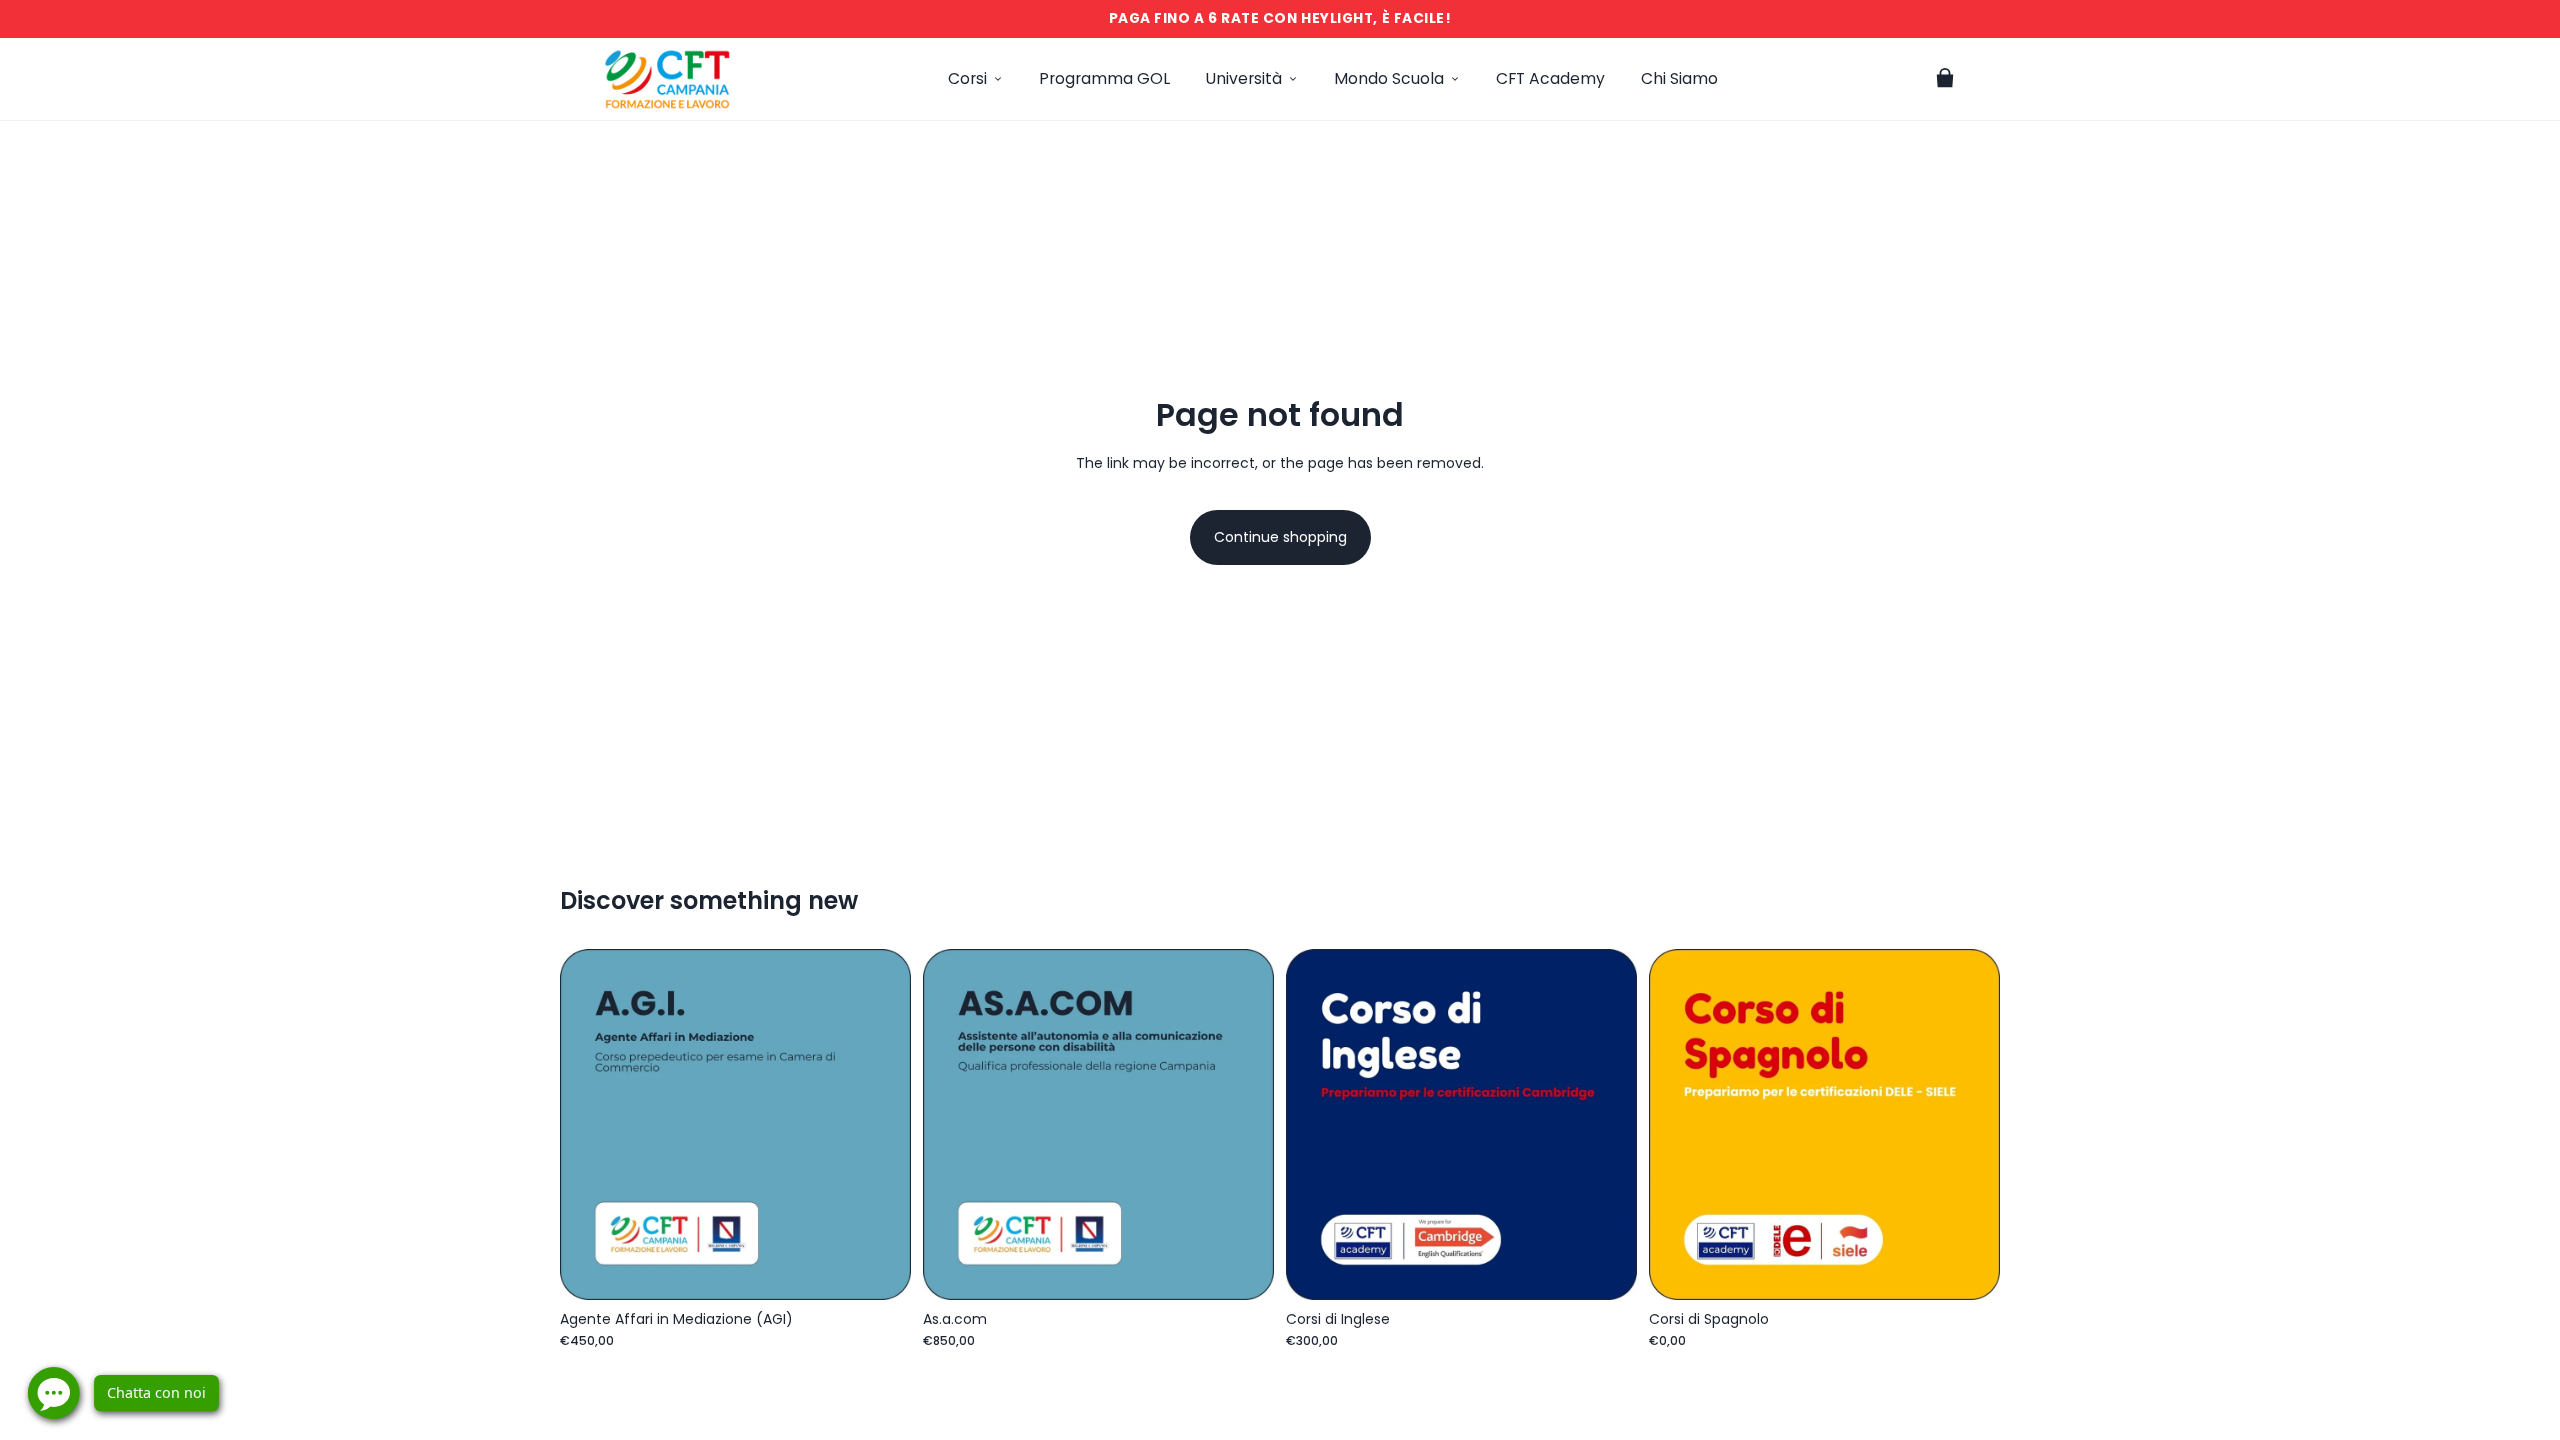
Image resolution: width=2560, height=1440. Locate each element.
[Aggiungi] (880, 1269)
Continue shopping (1280, 537)
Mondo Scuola (1389, 78)
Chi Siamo (1679, 78)
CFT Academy (1550, 78)
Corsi (967, 78)
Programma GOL (1104, 78)
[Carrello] (1945, 79)
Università (1244, 78)
